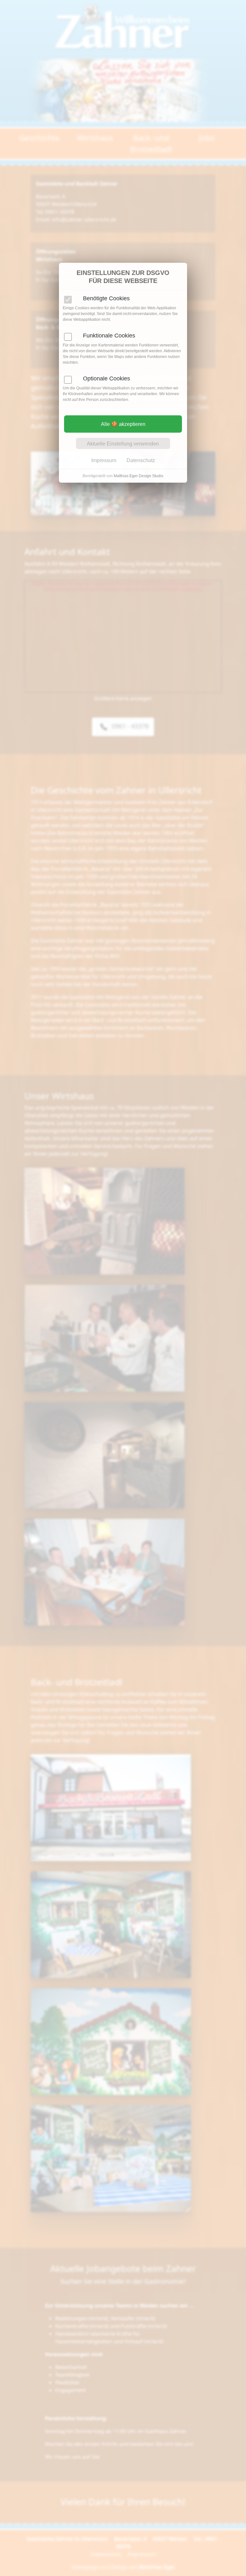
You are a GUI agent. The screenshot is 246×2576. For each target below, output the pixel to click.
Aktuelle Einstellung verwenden (123, 444)
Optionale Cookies (107, 378)
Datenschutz (141, 460)
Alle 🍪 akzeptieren (123, 424)
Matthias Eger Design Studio (139, 476)
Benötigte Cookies (106, 298)
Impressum (104, 460)
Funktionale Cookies (109, 336)
